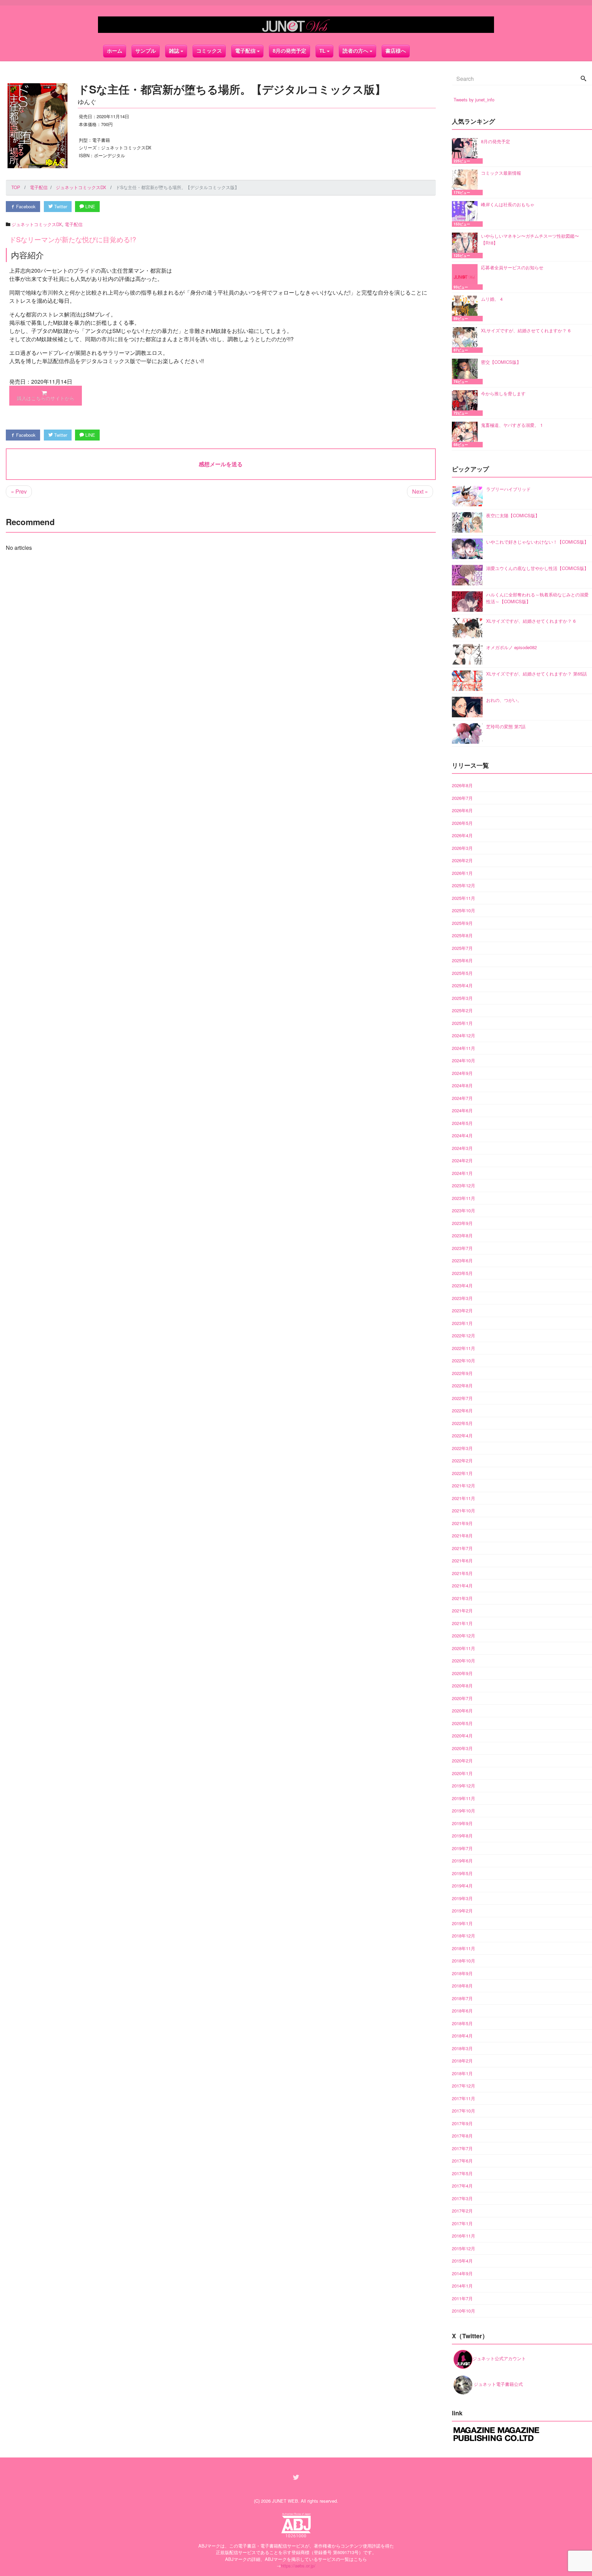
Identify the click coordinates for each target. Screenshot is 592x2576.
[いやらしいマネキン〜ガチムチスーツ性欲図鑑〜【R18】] (466, 245)
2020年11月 (464, 1648)
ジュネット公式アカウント (499, 2358)
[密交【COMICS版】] (466, 371)
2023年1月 (462, 1323)
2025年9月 (462, 923)
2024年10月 (464, 1060)
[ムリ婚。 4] (466, 308)
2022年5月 (462, 1423)
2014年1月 (462, 2286)
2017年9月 (462, 2123)
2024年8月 (462, 1085)
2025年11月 (464, 898)
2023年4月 (462, 1285)
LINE (90, 206)
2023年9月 (462, 1223)
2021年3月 (462, 1598)
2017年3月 (462, 2198)
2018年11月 (464, 1948)
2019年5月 (462, 1873)
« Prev (19, 491)
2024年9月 (462, 1073)
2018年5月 (462, 2023)
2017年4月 (462, 2186)
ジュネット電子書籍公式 (498, 2384)
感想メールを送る (221, 464)
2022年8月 (462, 1385)
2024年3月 (462, 1148)
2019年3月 (462, 1898)
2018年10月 (464, 1961)
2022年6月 (462, 1410)
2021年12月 (464, 1485)
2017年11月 (464, 2098)
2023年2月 (462, 1310)
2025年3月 (462, 998)
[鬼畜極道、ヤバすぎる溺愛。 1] (466, 435)
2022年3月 (462, 1448)
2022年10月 (464, 1360)
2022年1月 (462, 1473)
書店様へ (396, 51)
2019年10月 (464, 1811)
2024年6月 (462, 1110)
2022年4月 (462, 1435)
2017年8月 (462, 2136)
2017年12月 (464, 2086)
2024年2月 (462, 1160)
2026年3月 (462, 848)
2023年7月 (462, 1248)
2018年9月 (462, 1973)
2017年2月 (462, 2211)
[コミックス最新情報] (466, 182)
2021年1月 (462, 1623)
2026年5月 (462, 823)
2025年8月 (462, 935)
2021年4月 (462, 1586)
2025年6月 (462, 960)
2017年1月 (462, 2223)
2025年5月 (462, 973)
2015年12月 (464, 2248)
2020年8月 (462, 1686)
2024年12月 (464, 1035)
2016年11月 (464, 2236)
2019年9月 (462, 1823)
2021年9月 (462, 1523)
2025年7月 (462, 948)
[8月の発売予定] (466, 151)
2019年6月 (462, 1861)
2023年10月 (464, 1210)
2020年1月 (462, 1773)
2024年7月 (462, 1098)
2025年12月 (464, 885)
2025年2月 (462, 1010)
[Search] (583, 79)
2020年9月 (462, 1673)
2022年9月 (462, 1373)
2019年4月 (462, 1886)
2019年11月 (464, 1798)
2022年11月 (464, 1348)
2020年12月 (464, 1636)
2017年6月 (462, 2161)
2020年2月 (462, 1761)
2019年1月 (462, 1923)
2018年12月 (464, 1936)
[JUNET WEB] (296, 25)
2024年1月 (462, 1173)
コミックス (209, 51)
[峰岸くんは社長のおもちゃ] (466, 214)
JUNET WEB (285, 2501)
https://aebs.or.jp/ (298, 2566)
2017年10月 (464, 2111)
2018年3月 (462, 2048)
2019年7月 (462, 1848)
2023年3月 (462, 1298)
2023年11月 (464, 1198)
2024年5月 (462, 1123)
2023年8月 (462, 1235)
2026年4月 (462, 835)
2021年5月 (462, 1573)
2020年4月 (462, 1736)
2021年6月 (462, 1561)
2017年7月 (462, 2148)
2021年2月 (462, 1611)
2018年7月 (462, 1998)
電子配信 (74, 224)
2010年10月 (464, 2311)
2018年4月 (462, 2036)
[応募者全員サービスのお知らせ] (466, 277)
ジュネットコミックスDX (37, 224)
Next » (420, 491)
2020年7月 (462, 1698)
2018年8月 (462, 1986)
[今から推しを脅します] (466, 403)
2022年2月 (462, 1460)
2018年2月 (462, 2061)
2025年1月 (462, 1023)
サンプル (146, 51)
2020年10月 (464, 1661)
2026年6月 (462, 810)
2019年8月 (462, 1836)
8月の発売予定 (289, 51)
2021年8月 (462, 1535)
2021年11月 (464, 1498)
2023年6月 (462, 1260)
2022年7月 (462, 1398)
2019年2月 (462, 1911)
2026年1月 (462, 873)
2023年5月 (462, 1273)
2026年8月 (462, 785)
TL (322, 51)
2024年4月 (462, 1135)
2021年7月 (462, 1548)
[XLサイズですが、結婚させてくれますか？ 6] (466, 340)
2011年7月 (462, 2298)
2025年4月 (462, 985)
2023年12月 (464, 1185)
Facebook (25, 206)
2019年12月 (464, 1786)
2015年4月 (462, 2261)
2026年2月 (462, 860)
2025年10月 (464, 910)
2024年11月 (464, 1048)
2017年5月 (462, 2173)
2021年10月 (464, 1510)
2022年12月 (464, 1335)
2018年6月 (462, 2011)
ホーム (115, 51)
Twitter (60, 206)
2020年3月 (462, 1748)
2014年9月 (462, 2273)
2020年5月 (462, 1723)
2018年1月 (462, 2073)
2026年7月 (462, 798)
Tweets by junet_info (474, 100)
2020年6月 (462, 1711)
